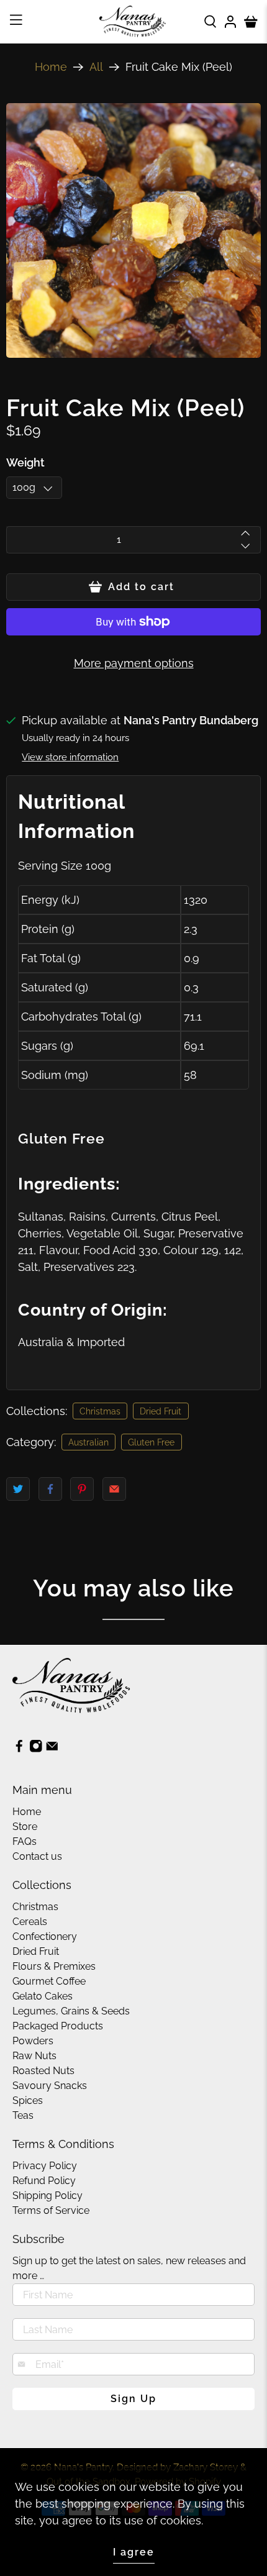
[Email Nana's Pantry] (52, 1749)
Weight (25, 462)
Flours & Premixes (54, 1966)
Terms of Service (51, 2210)
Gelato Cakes (43, 1996)
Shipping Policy (48, 2196)
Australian (88, 1442)
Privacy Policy (45, 2166)
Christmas (100, 1411)
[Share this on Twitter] (18, 1489)
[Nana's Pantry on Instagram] (36, 1749)
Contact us (37, 1856)
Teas (23, 2115)
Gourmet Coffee (49, 1981)
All (96, 67)
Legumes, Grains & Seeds (71, 2011)
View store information (70, 757)
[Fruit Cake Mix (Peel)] (133, 230)
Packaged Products (58, 2026)
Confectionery (45, 1937)
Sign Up (133, 2399)
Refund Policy (44, 2181)
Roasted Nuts (43, 2071)
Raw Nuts (34, 2056)
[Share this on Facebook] (50, 1489)
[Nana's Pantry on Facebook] (19, 1749)
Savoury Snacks (50, 2086)
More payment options (134, 663)
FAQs (25, 1841)
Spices (28, 2100)
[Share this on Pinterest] (82, 1489)
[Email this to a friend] (114, 1489)
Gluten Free (151, 1442)
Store (25, 1827)
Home (51, 67)
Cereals (30, 1922)
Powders (33, 2041)
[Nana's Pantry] (134, 21)
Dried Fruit (161, 1411)
